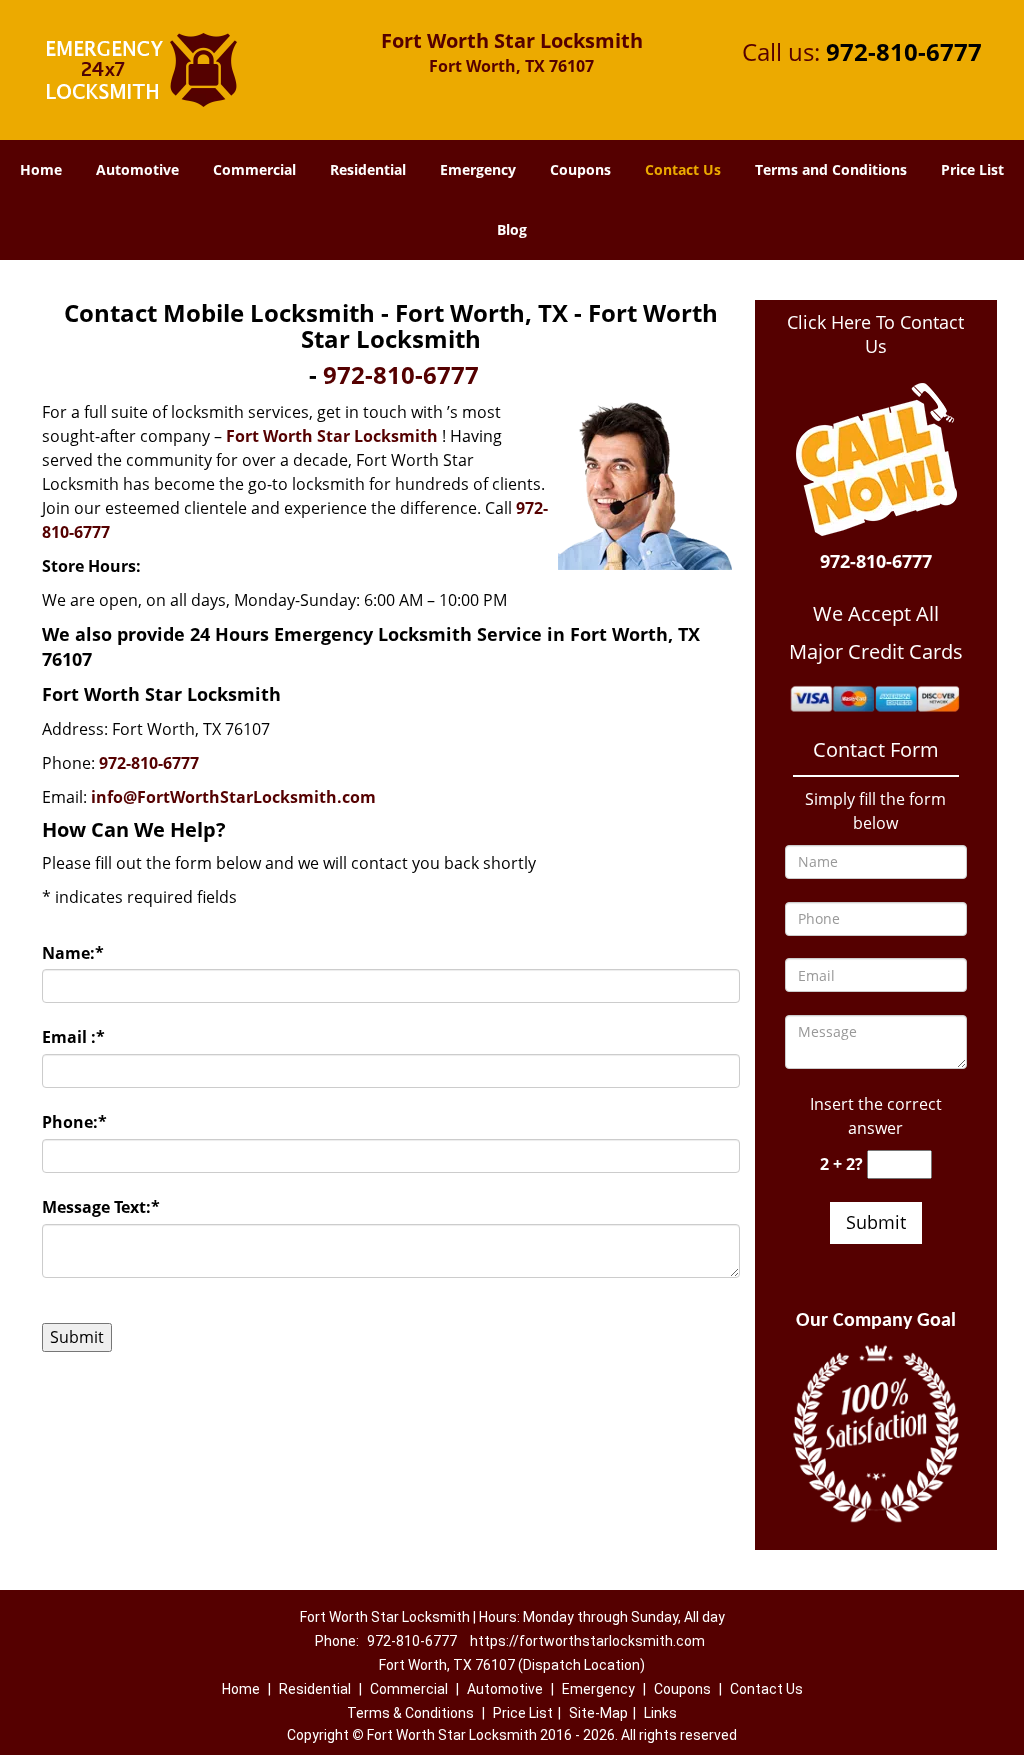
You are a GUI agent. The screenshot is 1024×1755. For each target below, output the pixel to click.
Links (660, 1713)
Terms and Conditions (831, 169)
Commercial (254, 169)
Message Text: (101, 1207)
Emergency (478, 169)
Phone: (74, 1122)
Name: (73, 953)
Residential (368, 169)
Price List (972, 169)
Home (41, 169)
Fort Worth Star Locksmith (332, 436)
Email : (73, 1037)
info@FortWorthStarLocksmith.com (233, 797)
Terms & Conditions (410, 1713)
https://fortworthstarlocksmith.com (587, 1641)
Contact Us (683, 169)
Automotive (137, 169)
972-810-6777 (904, 51)
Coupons (580, 169)
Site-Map (598, 1713)
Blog (512, 229)
